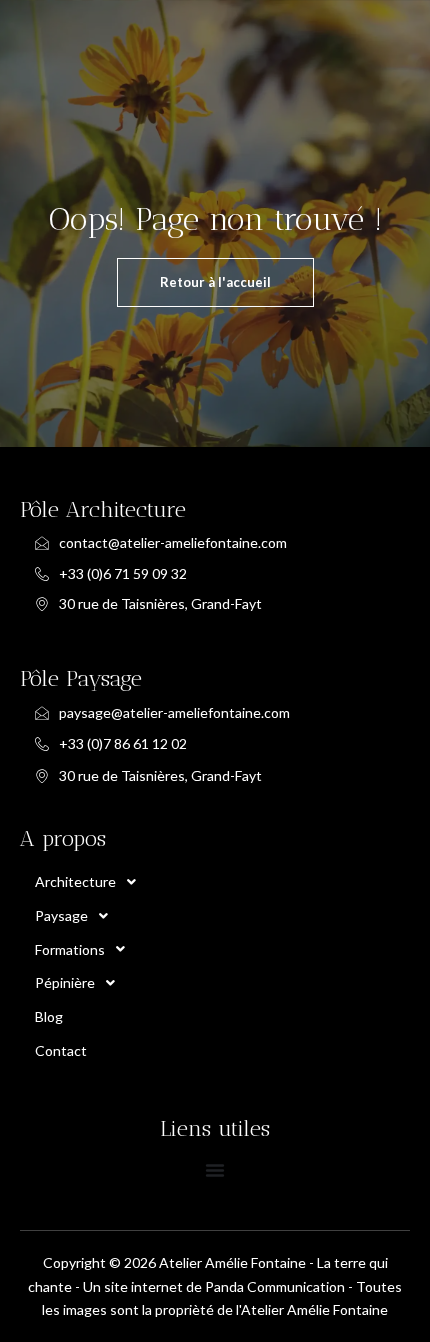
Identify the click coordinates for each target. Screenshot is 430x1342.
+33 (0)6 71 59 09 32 (123, 573)
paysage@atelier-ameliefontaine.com (174, 712)
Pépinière (65, 982)
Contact (61, 1050)
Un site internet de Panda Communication (214, 1286)
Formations (70, 949)
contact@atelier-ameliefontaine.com (173, 542)
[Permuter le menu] (215, 1170)
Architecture (75, 881)
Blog (49, 1016)
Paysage (61, 915)
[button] (199, 882)
